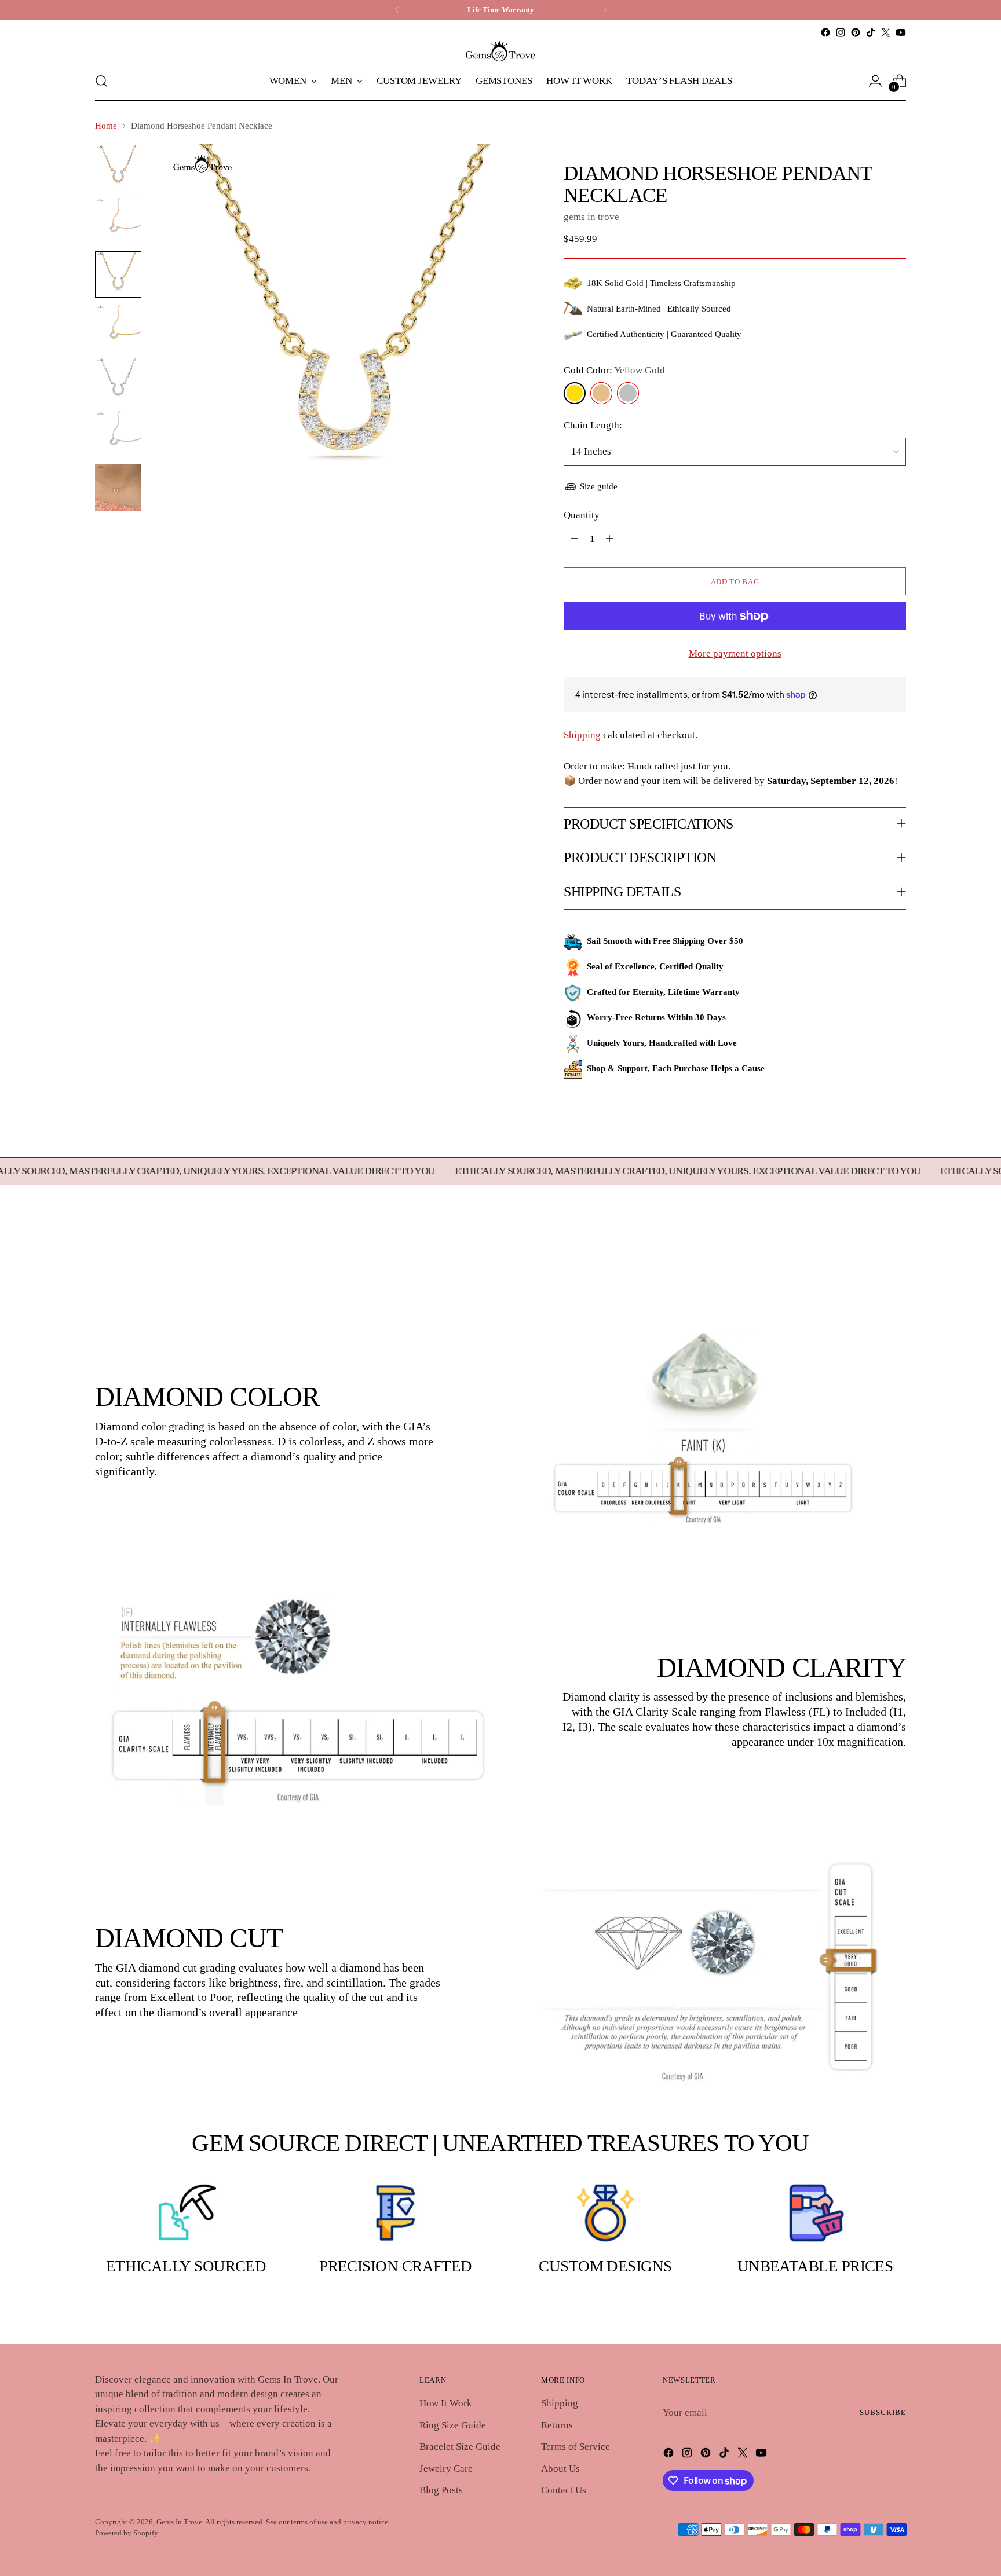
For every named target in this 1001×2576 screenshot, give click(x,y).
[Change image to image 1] (118, 168)
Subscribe (883, 2412)
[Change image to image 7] (118, 488)
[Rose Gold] (601, 393)
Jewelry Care (446, 2469)
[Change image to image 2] (118, 221)
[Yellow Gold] (575, 393)
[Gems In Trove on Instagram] (841, 32)
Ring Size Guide (453, 2425)
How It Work (446, 2403)
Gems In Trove (179, 2522)
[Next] (605, 10)
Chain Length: (593, 425)
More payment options (735, 653)
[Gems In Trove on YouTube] (901, 32)
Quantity (582, 515)
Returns (557, 2425)
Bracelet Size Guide (460, 2447)
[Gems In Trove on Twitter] (886, 32)
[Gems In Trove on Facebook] (825, 32)
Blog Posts (441, 2490)
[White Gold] (628, 393)
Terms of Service (576, 2447)
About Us (560, 2469)
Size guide (599, 486)
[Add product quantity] (609, 539)
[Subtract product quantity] (575, 539)
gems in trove (591, 217)
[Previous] (397, 10)
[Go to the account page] (875, 81)
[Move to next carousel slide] (896, 1255)
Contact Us (564, 2490)
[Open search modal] (101, 81)
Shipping (582, 735)
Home (106, 126)
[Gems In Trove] (500, 51)
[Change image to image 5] (118, 381)
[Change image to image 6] (118, 434)
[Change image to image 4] (118, 328)
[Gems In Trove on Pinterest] (856, 32)
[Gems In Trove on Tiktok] (871, 32)
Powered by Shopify (127, 2533)
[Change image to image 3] (118, 274)
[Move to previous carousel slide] (870, 1256)
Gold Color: (614, 370)
